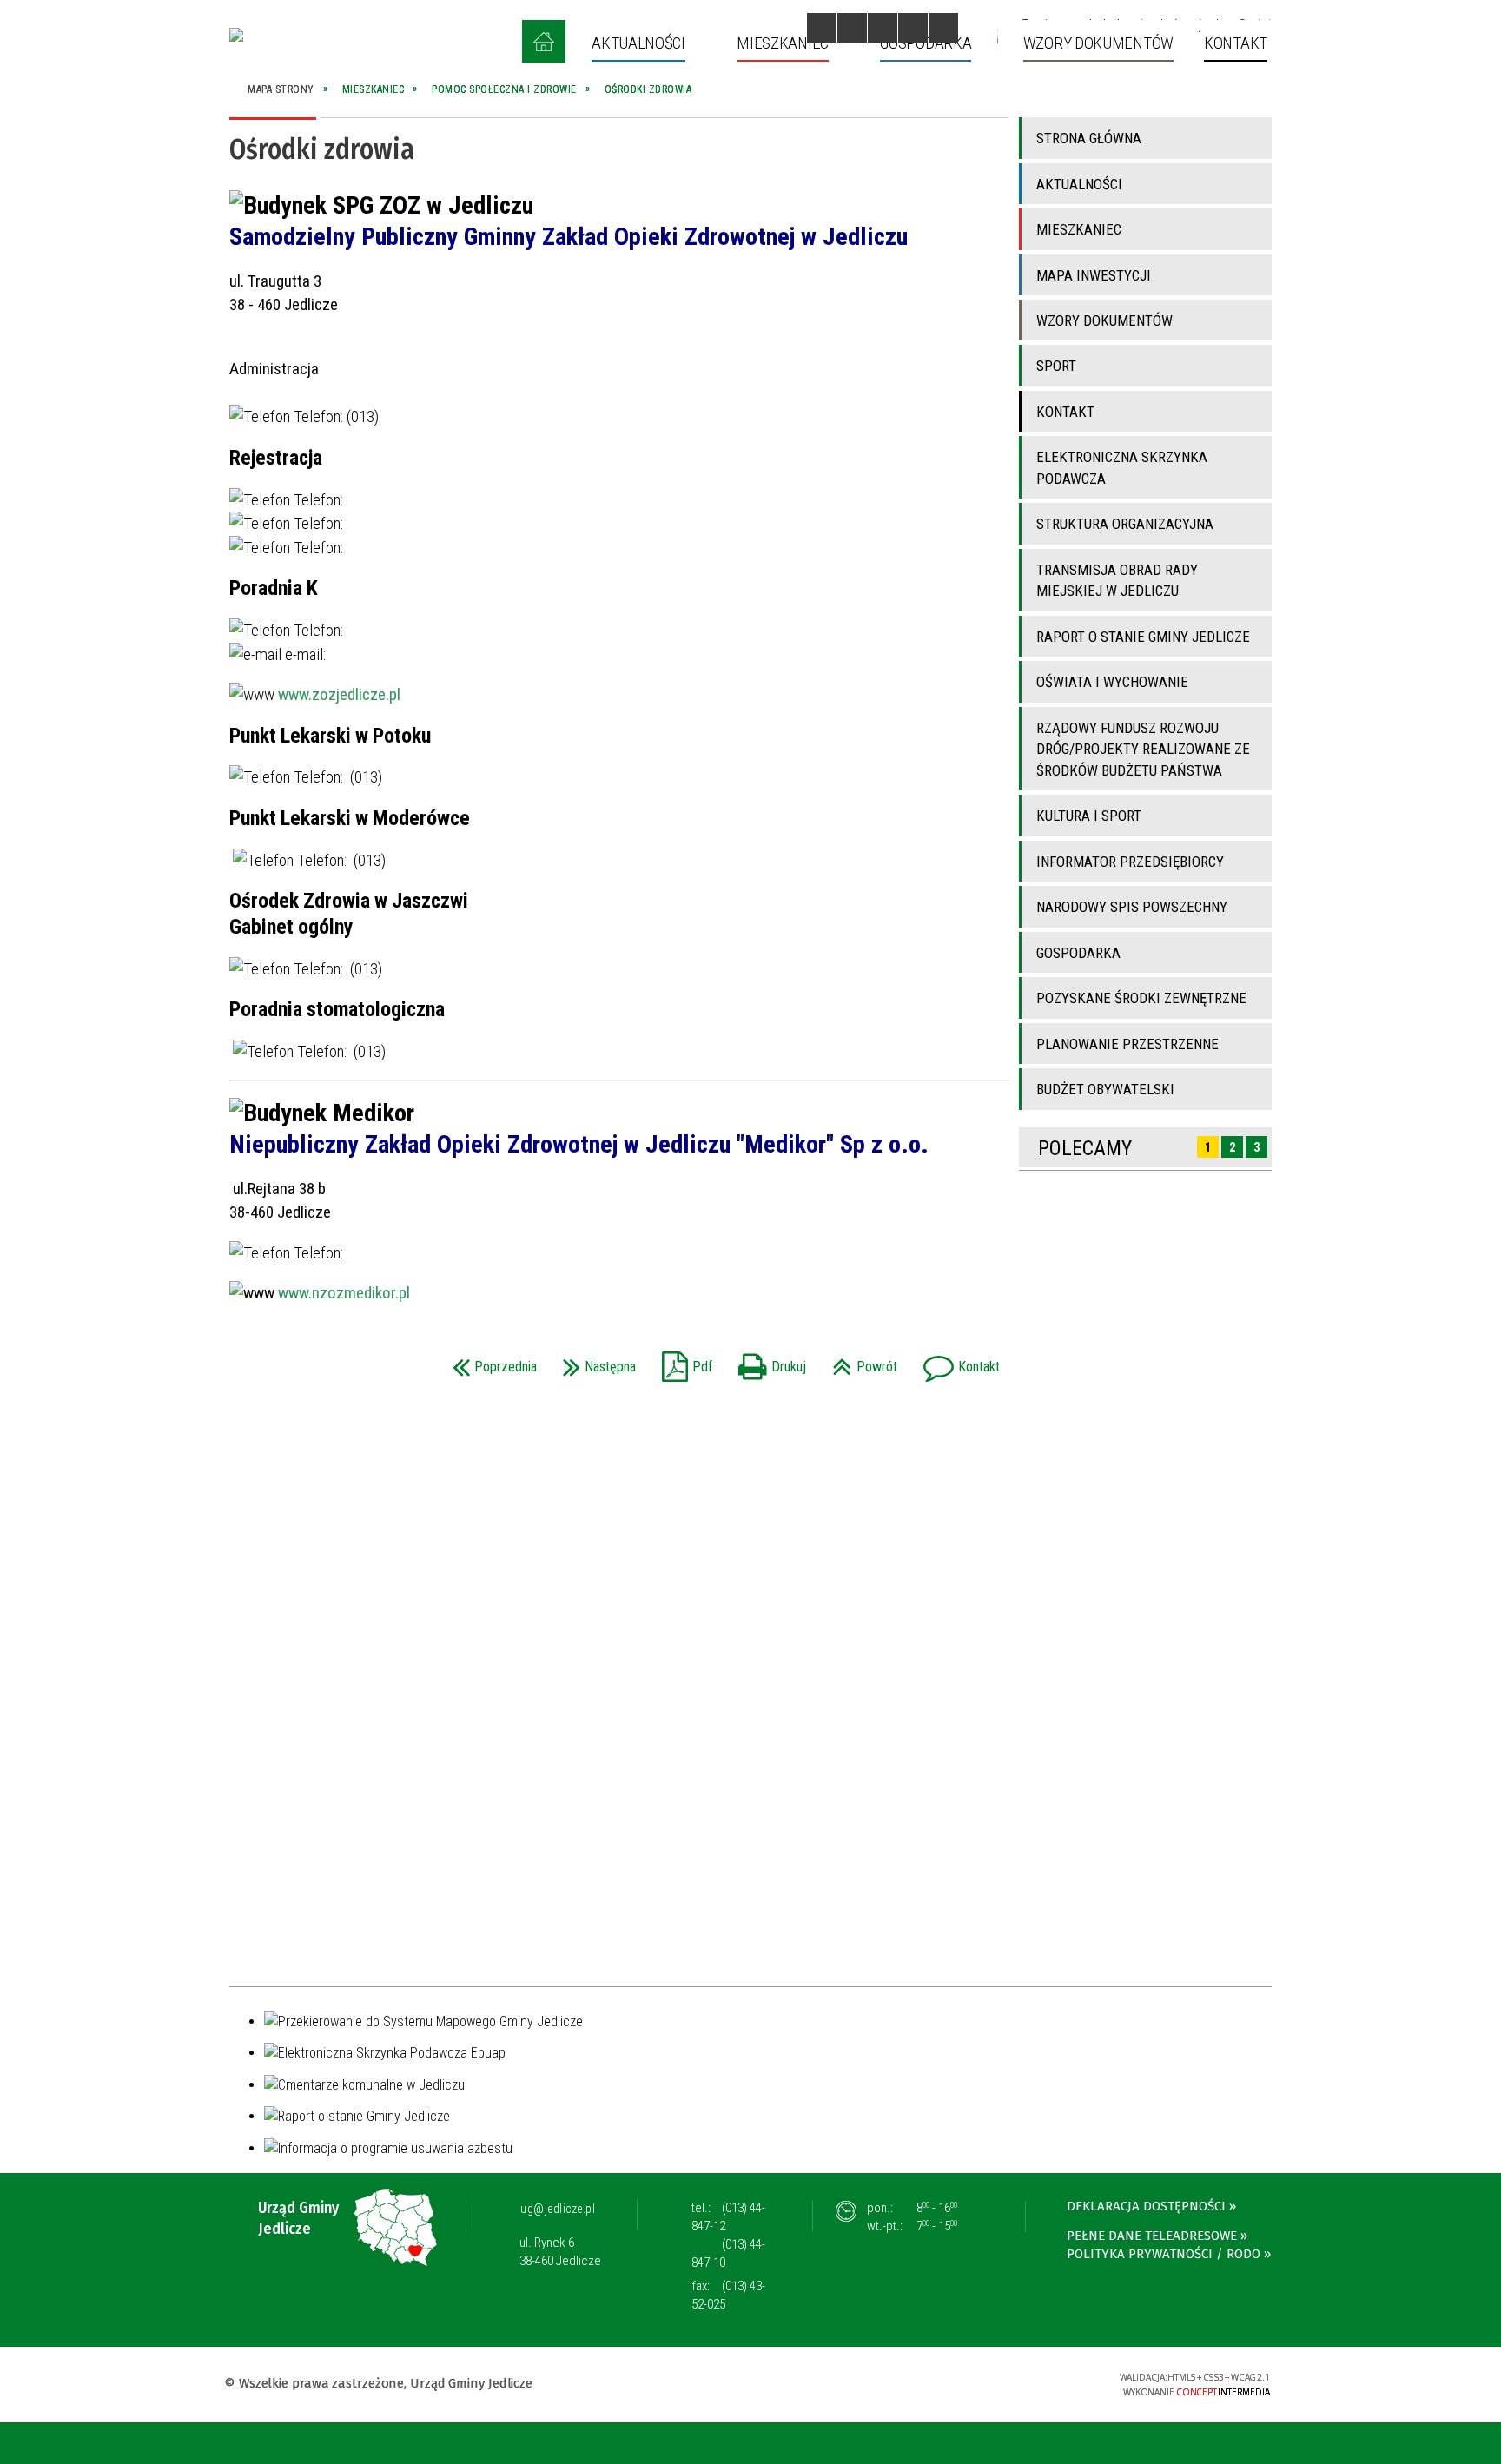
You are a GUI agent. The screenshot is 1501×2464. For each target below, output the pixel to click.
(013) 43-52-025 (728, 2295)
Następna (595, 1361)
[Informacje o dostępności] (852, 28)
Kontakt (957, 1361)
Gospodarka (1078, 953)
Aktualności (1079, 184)
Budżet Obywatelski (1105, 1089)
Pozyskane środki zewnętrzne (1141, 998)
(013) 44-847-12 (728, 2217)
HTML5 (970, 2383)
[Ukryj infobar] (1485, 2444)
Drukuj (768, 1361)
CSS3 (996, 2383)
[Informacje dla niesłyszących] (913, 28)
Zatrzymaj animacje (822, 28)
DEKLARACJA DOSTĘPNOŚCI (1146, 2206)
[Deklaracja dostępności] (883, 28)
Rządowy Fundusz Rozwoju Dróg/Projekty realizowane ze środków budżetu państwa (1143, 749)
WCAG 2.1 (1051, 2382)
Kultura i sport (1089, 816)
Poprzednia (490, 1361)
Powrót (860, 1361)
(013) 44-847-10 (728, 2253)
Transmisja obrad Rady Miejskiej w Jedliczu (1117, 580)
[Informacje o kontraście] (943, 28)
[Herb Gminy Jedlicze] (236, 35)
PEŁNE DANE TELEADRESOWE (1152, 2236)
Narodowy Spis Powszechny (1132, 907)
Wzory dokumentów (1104, 320)
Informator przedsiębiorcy (1130, 862)
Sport (1056, 366)
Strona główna (1089, 138)
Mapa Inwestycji (1094, 275)
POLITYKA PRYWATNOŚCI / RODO (1164, 2254)
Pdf (683, 1361)
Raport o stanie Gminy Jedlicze (1143, 637)
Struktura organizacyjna (1125, 524)
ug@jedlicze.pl (558, 2209)
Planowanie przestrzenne (1127, 1044)
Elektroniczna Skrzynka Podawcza (1122, 467)
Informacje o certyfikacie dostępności (750, 2385)
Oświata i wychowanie (1112, 682)
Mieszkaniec (1079, 229)
